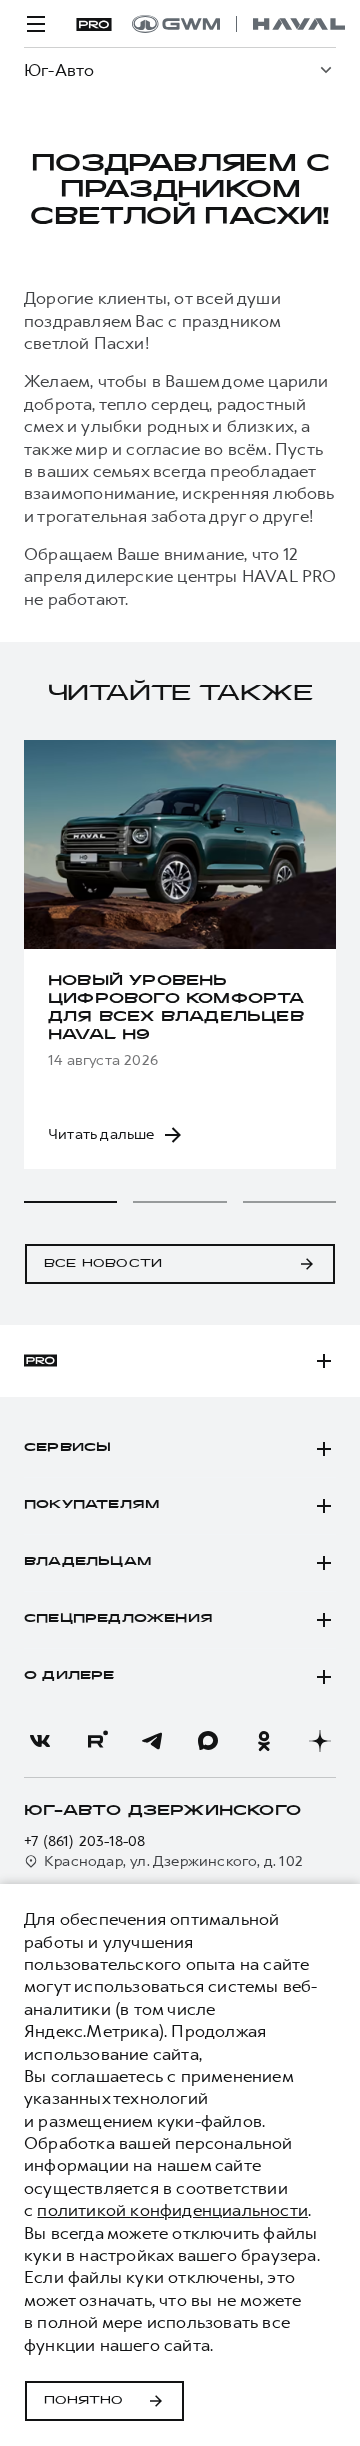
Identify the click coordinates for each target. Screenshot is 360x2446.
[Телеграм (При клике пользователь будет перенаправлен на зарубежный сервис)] (152, 1741)
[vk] (40, 1741)
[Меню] (36, 24)
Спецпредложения (118, 1619)
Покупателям (91, 1505)
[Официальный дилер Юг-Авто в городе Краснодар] (238, 24)
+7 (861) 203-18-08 (85, 1841)
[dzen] (320, 1741)
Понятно (83, 2401)
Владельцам (87, 1562)
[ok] (264, 1741)
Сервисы (67, 1448)
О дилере (69, 1676)
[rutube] (96, 1741)
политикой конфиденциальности (172, 2210)
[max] (208, 1741)
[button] (70, 1202)
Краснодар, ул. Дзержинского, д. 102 (173, 1861)
